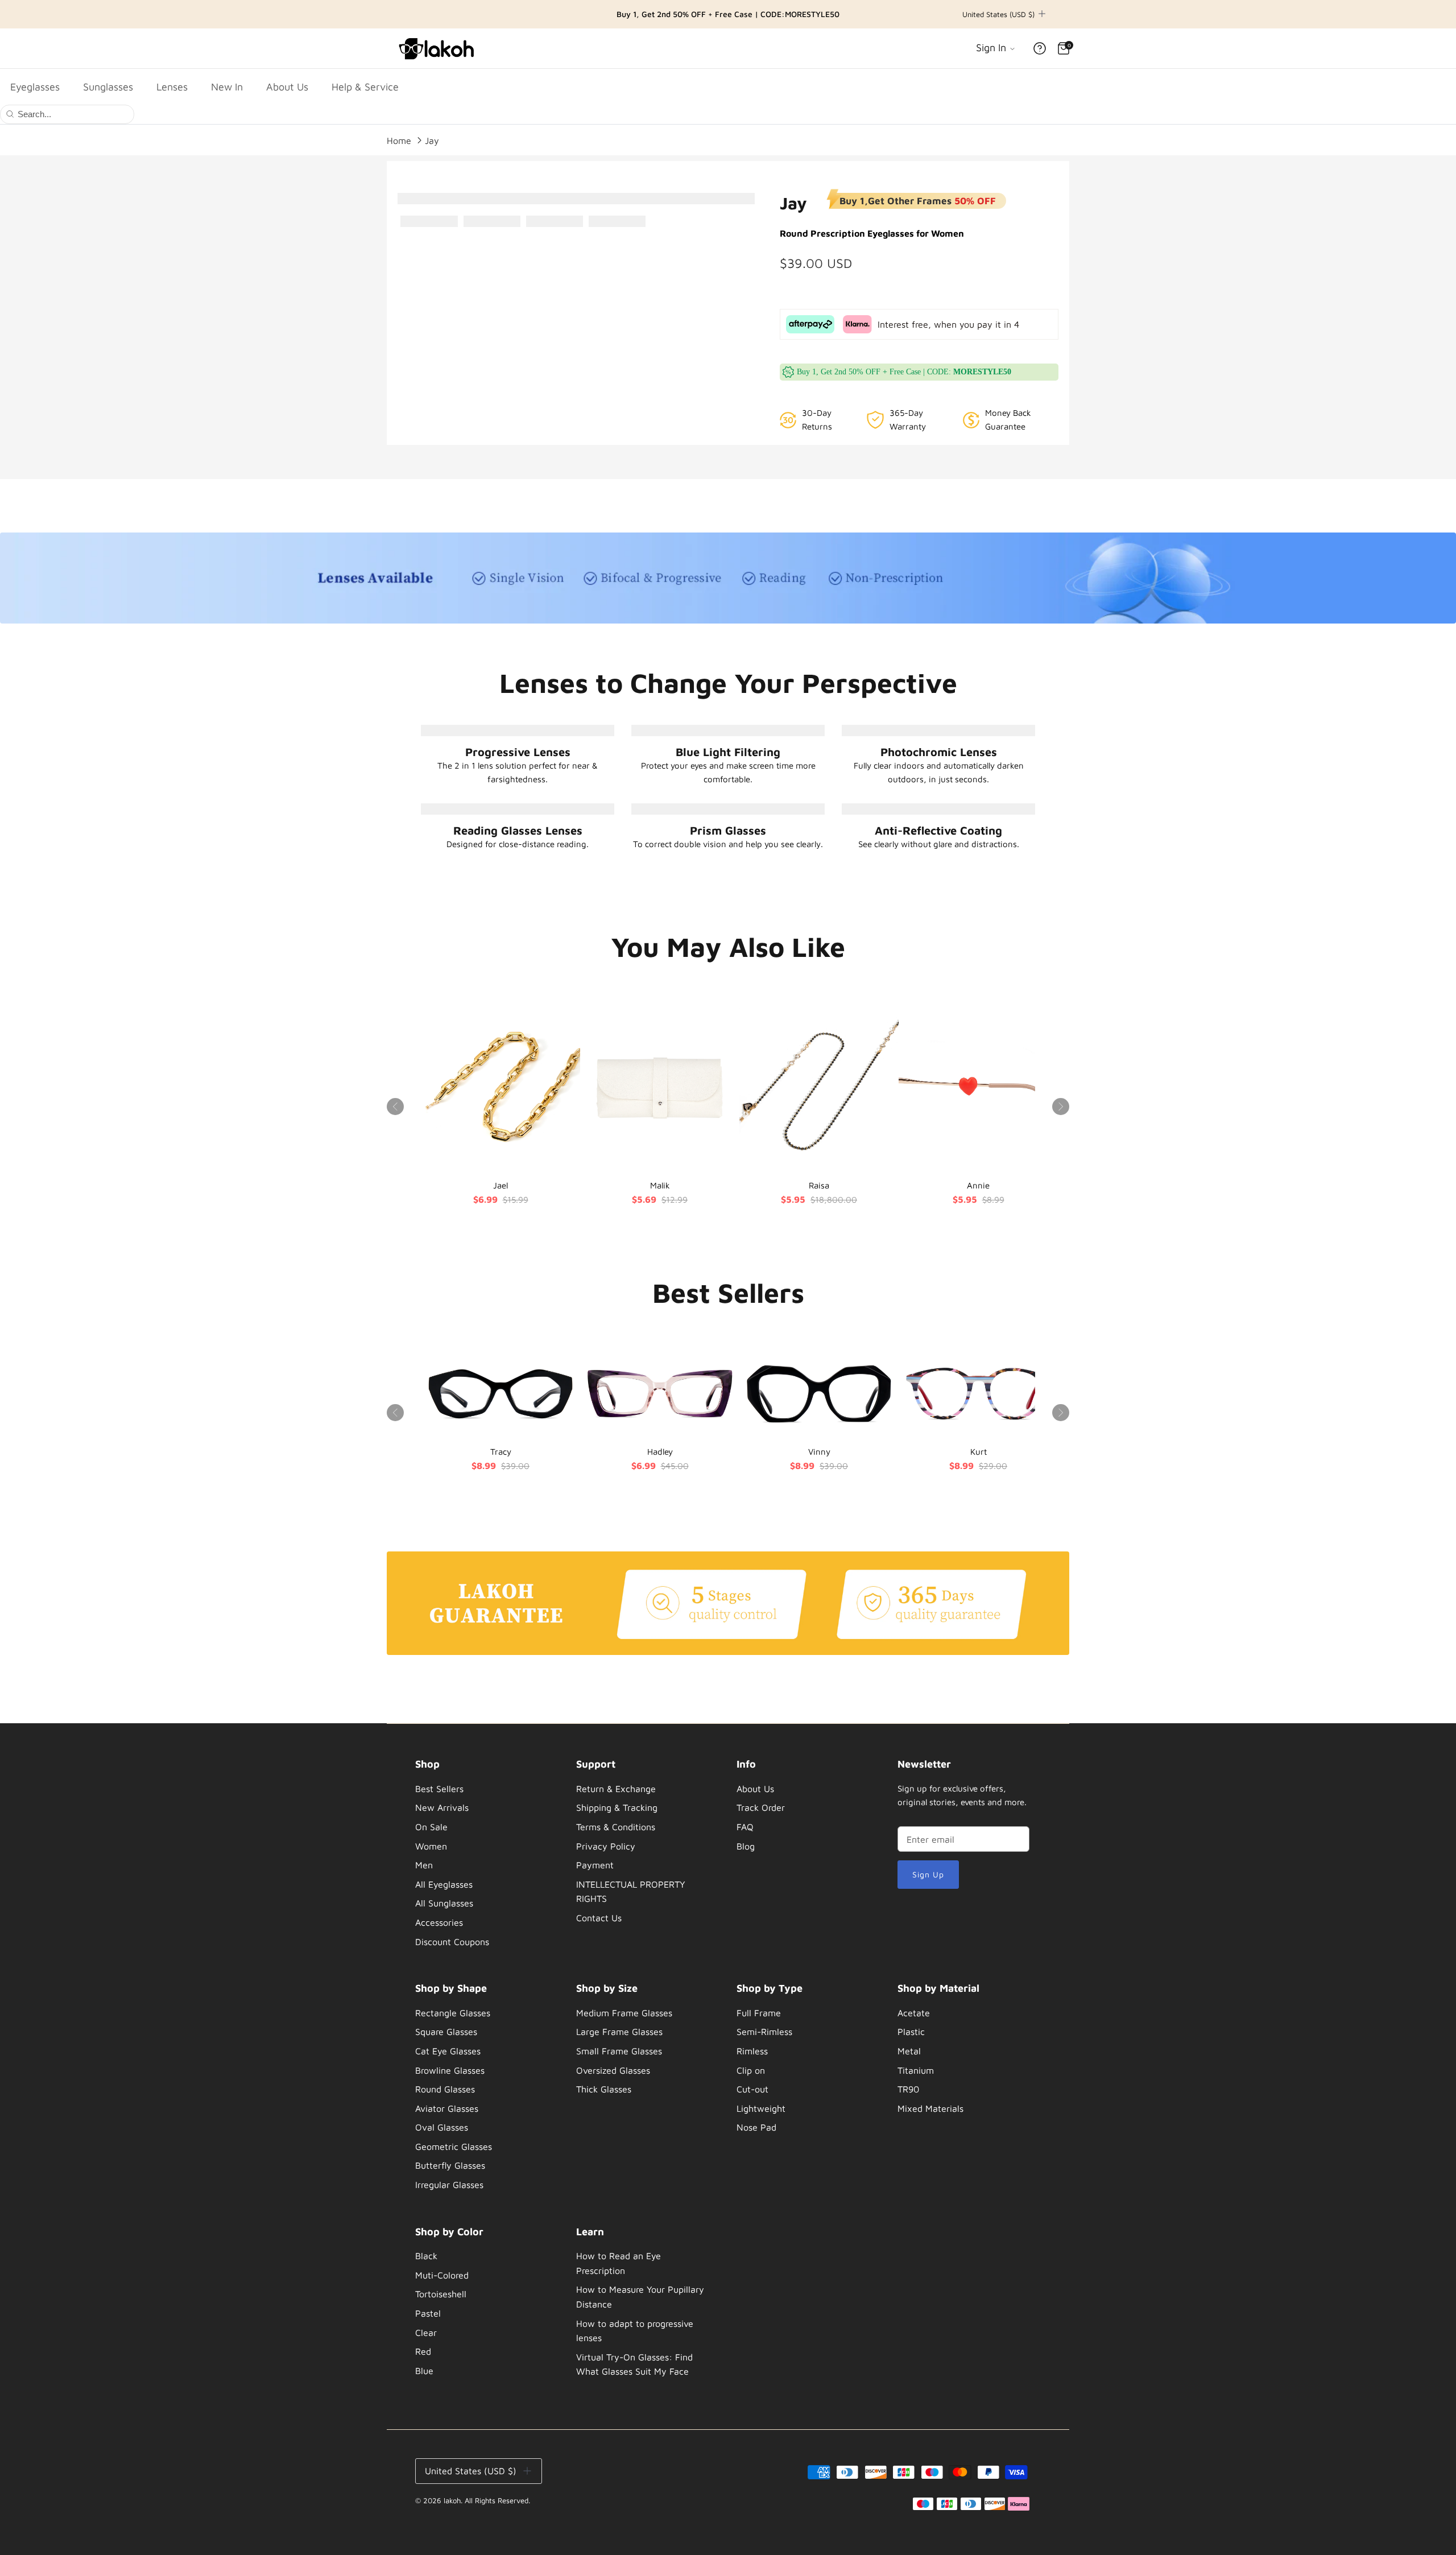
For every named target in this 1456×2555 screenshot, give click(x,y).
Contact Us (599, 1918)
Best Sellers (439, 1789)
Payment (595, 1865)
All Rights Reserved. (497, 2500)
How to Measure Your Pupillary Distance (640, 2297)
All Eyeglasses (444, 1884)
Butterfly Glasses (450, 2165)
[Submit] (10, 113)
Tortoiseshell (441, 2294)
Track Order (761, 1807)
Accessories (439, 1922)
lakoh (452, 2500)
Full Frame (759, 2013)
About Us (287, 87)
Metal (909, 2051)
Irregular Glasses (449, 2185)
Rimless (752, 2051)
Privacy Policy (606, 1846)
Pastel (428, 2313)
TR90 (908, 2089)
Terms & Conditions (616, 1827)
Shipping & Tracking (617, 1807)
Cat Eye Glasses (448, 2051)
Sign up (928, 1874)
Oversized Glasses (613, 2070)
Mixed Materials (930, 2108)
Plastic (911, 2032)
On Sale (431, 1827)
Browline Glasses (450, 2070)
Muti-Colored (442, 2275)
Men (424, 1865)
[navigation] (481, 1856)
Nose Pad (756, 2127)
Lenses (172, 87)
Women (431, 1846)
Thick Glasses (604, 2089)
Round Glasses (445, 2089)
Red (423, 2351)
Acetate (914, 2013)
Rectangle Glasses (453, 2013)
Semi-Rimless (764, 2032)
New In (227, 87)
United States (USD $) (998, 14)
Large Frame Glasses (619, 2032)
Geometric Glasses (454, 2147)
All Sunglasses (444, 1903)
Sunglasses (108, 87)
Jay (432, 140)
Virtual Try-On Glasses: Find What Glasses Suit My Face (634, 2364)
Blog (746, 1846)
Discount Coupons (452, 1942)
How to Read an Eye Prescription (619, 2263)
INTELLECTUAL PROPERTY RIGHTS (631, 1892)
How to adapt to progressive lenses (635, 2331)
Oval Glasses (442, 2127)
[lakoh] (438, 48)
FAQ (745, 1827)
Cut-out (752, 2089)
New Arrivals (442, 1807)
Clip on (751, 2070)
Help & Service (365, 87)
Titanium (916, 2070)
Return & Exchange (616, 1789)
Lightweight (761, 2108)
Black (426, 2256)
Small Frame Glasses (619, 2051)
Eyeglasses (35, 87)
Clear (426, 2333)
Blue (424, 2371)
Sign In (992, 48)
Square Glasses (446, 2032)
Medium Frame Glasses (624, 2013)
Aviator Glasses (447, 2108)
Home (399, 140)
